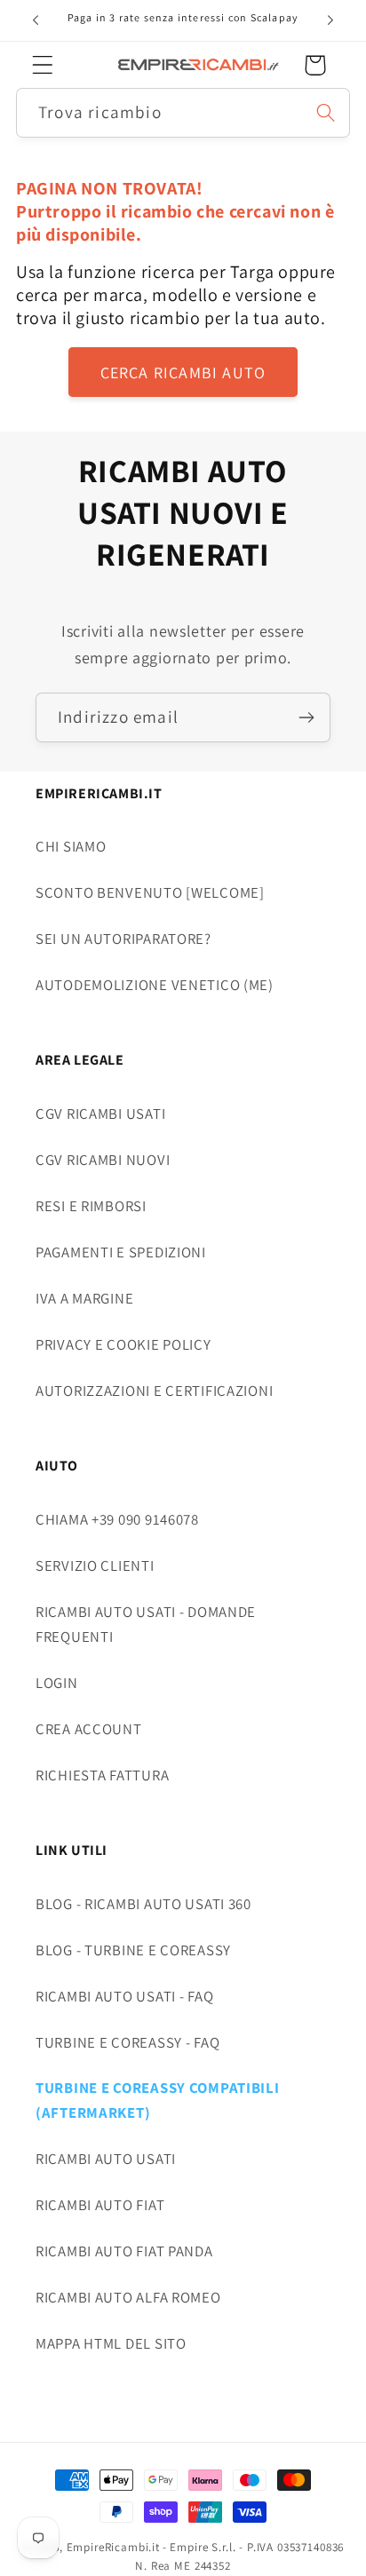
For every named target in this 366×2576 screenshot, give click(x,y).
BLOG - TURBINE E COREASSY (133, 1950)
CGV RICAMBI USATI (100, 1114)
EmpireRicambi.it (113, 2547)
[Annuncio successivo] (330, 20)
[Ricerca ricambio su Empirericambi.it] (326, 112)
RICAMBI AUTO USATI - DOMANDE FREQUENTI (146, 1624)
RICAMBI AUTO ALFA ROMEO (128, 2297)
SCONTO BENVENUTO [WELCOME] (150, 892)
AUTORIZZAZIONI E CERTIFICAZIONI (154, 1391)
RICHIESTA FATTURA (102, 1775)
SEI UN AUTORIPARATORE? (123, 939)
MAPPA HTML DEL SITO (111, 2343)
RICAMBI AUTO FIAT (100, 2205)
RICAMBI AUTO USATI (106, 2159)
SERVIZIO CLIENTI (95, 1565)
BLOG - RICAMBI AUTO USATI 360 (143, 1904)
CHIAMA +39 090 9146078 (117, 1519)
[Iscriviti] (306, 717)
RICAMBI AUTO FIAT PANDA (124, 2251)
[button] (43, 65)
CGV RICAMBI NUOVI (103, 1160)
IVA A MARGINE (84, 1298)
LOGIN (57, 1683)
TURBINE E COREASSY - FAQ (127, 2042)
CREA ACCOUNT (89, 1729)
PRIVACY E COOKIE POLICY (123, 1344)
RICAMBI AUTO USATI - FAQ (124, 1996)
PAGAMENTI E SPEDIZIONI (121, 1252)
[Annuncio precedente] (36, 20)
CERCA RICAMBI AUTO (183, 373)
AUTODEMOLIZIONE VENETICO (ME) (155, 985)
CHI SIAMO (71, 846)
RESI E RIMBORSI (91, 1206)
